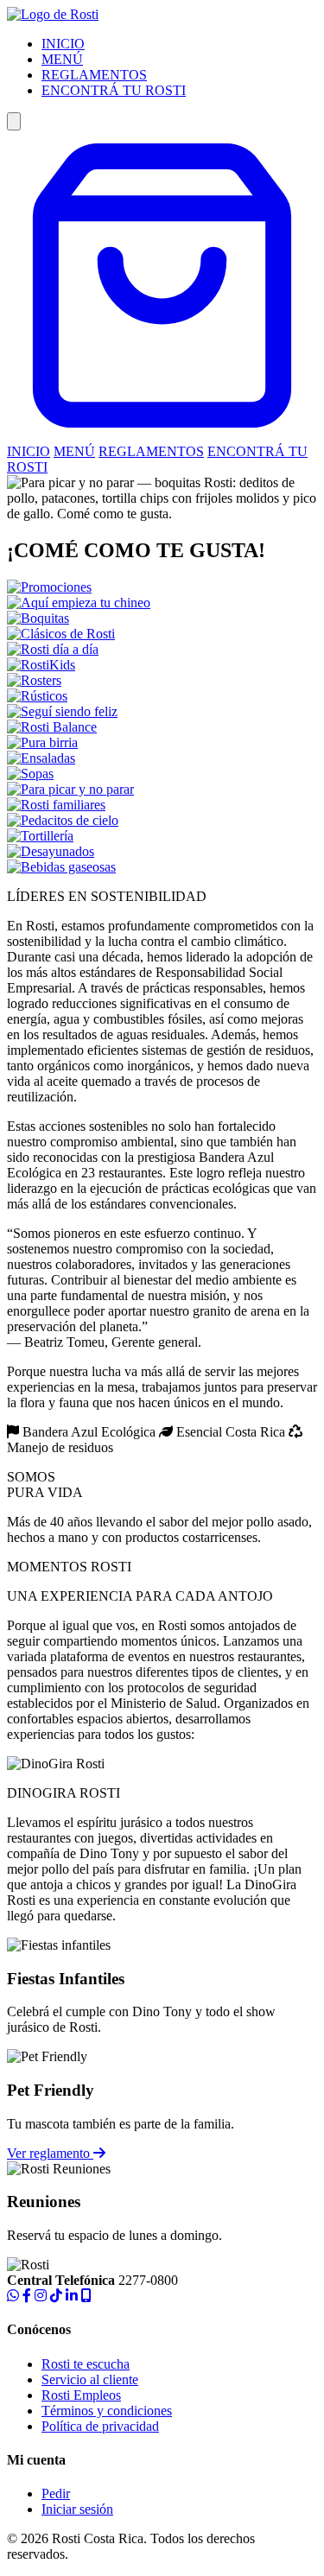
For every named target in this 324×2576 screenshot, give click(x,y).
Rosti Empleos (81, 2395)
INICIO (63, 44)
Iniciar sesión (77, 2509)
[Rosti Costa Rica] (53, 14)
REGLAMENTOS (94, 75)
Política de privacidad (100, 2426)
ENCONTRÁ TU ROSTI (114, 90)
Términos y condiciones (107, 2411)
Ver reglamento (50, 2153)
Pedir (56, 2494)
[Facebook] (27, 2296)
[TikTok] (56, 2296)
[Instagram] (41, 2296)
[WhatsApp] (13, 2296)
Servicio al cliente (90, 2379)
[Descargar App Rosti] (86, 2296)
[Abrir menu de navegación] (14, 121)
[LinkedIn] (72, 2296)
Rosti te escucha (86, 2364)
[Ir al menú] (162, 436)
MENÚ (62, 59)
